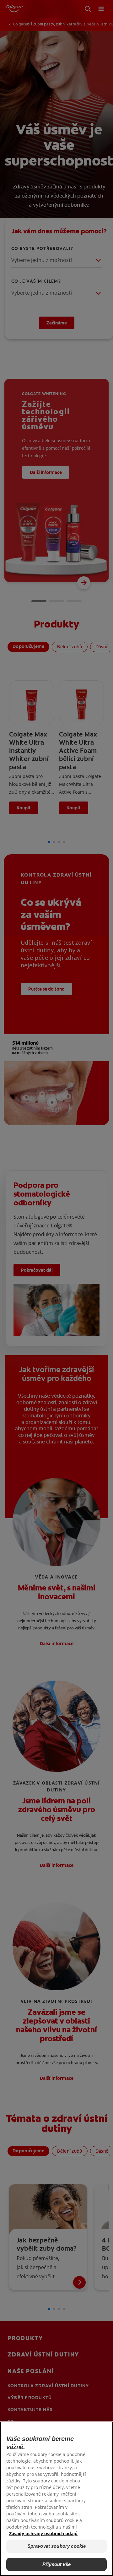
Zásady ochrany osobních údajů (43, 2533)
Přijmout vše (56, 2564)
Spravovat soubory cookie (57, 2546)
